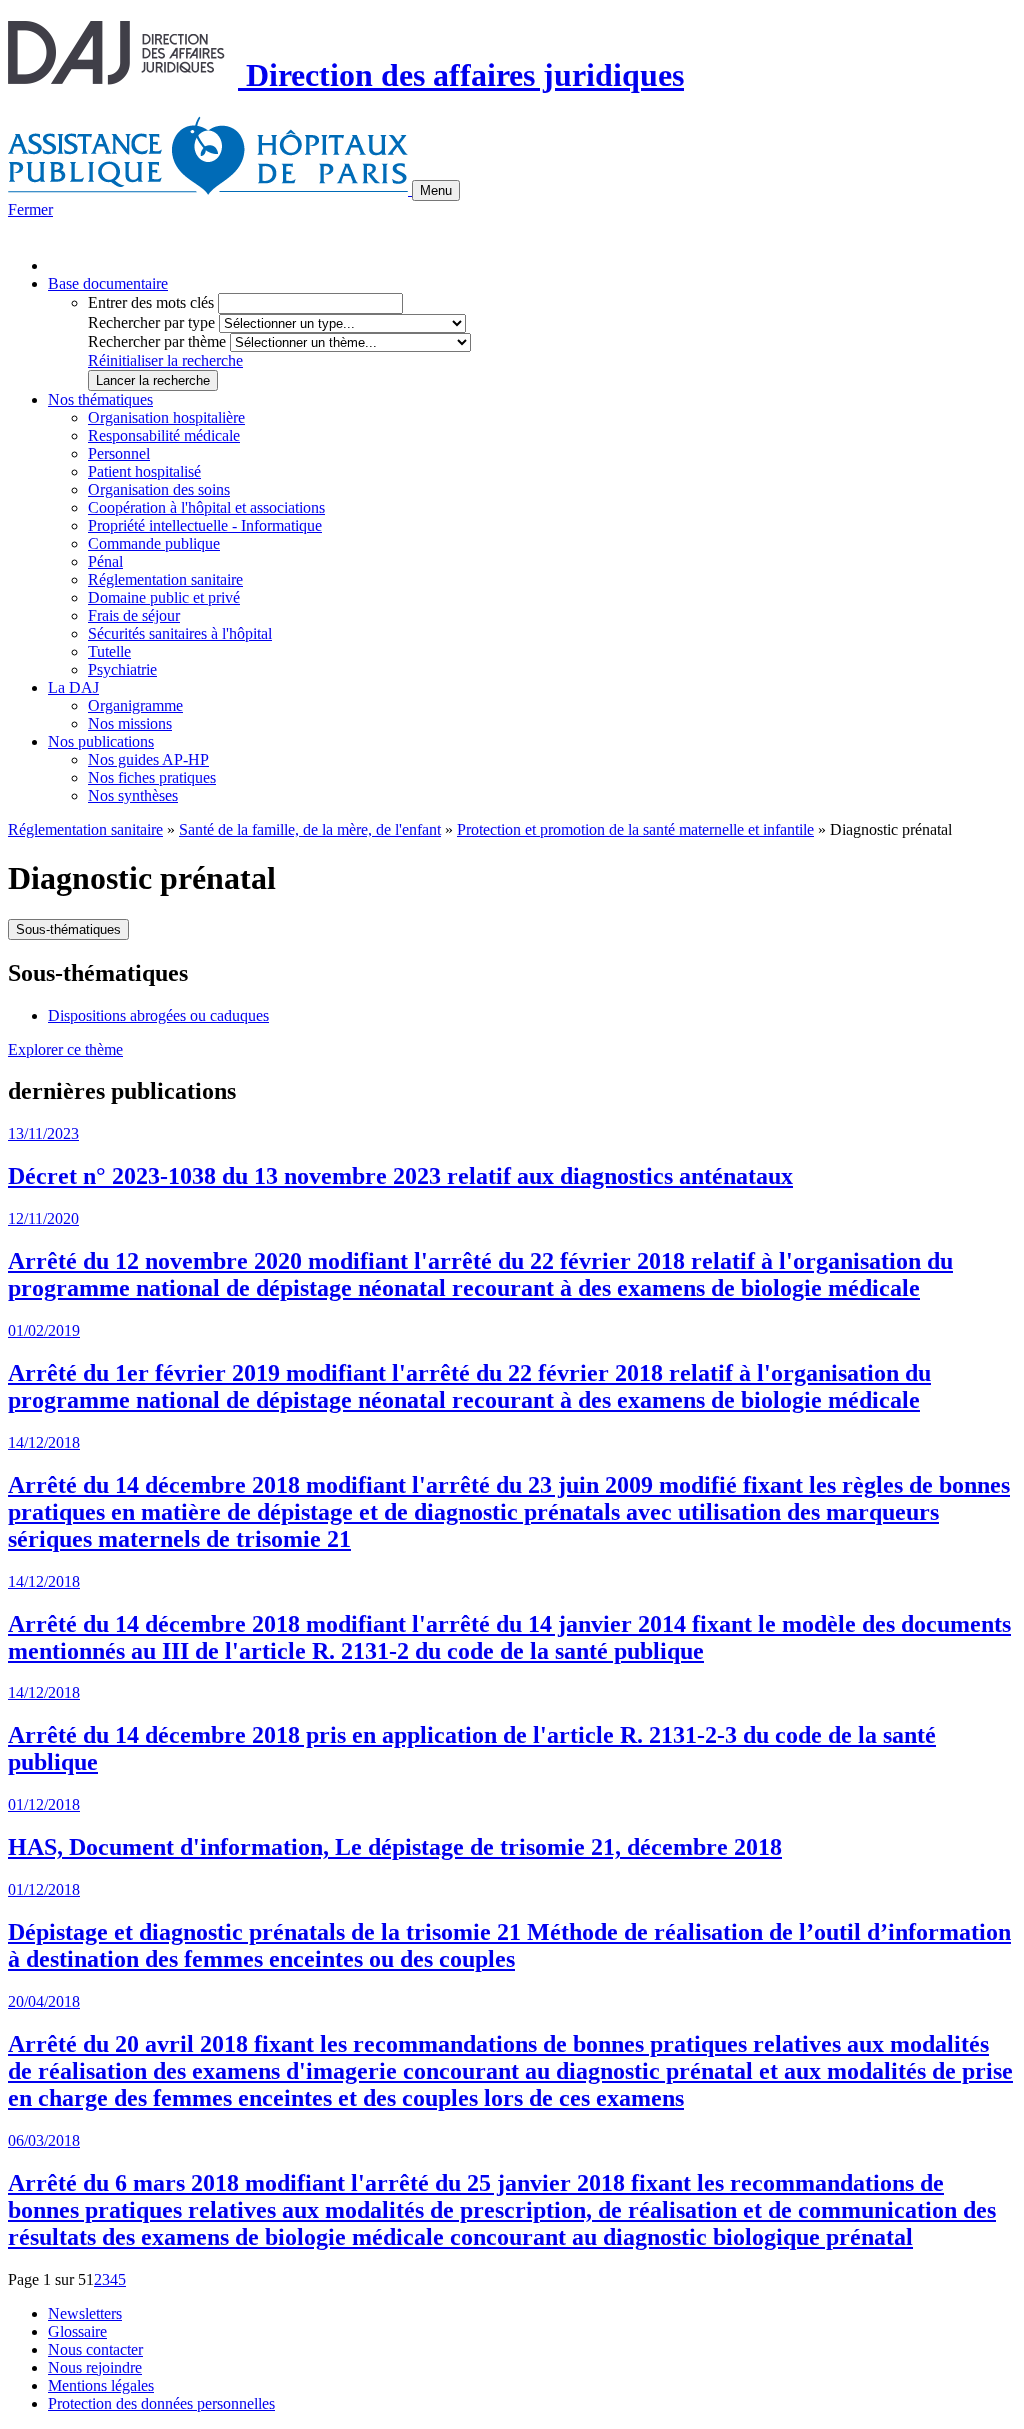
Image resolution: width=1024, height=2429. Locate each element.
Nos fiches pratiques (152, 777)
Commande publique (154, 543)
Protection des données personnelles (161, 2403)
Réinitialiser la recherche (165, 360)
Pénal (105, 561)
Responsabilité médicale (164, 435)
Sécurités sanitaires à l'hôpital (180, 633)
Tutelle (109, 651)
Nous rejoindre (95, 2367)
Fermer (30, 209)
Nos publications (101, 741)
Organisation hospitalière (166, 417)
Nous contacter (95, 2349)
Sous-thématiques (68, 929)
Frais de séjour (134, 615)
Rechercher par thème (157, 341)
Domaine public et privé (164, 597)
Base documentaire (108, 283)
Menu (436, 190)
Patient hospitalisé (144, 471)
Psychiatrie (122, 669)
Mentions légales (101, 2385)
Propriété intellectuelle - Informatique (205, 525)
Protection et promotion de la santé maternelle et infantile (635, 829)
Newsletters (85, 2313)
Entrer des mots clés (151, 302)
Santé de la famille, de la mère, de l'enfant (310, 829)
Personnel (119, 453)
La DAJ (73, 687)
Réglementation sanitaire (165, 579)
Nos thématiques (100, 399)
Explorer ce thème (65, 1049)
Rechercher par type (151, 322)
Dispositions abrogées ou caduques (158, 1015)
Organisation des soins (159, 489)
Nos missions (130, 723)
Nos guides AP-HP (148, 759)
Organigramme (135, 705)
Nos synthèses (133, 795)
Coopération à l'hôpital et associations (206, 507)
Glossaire (77, 2331)
